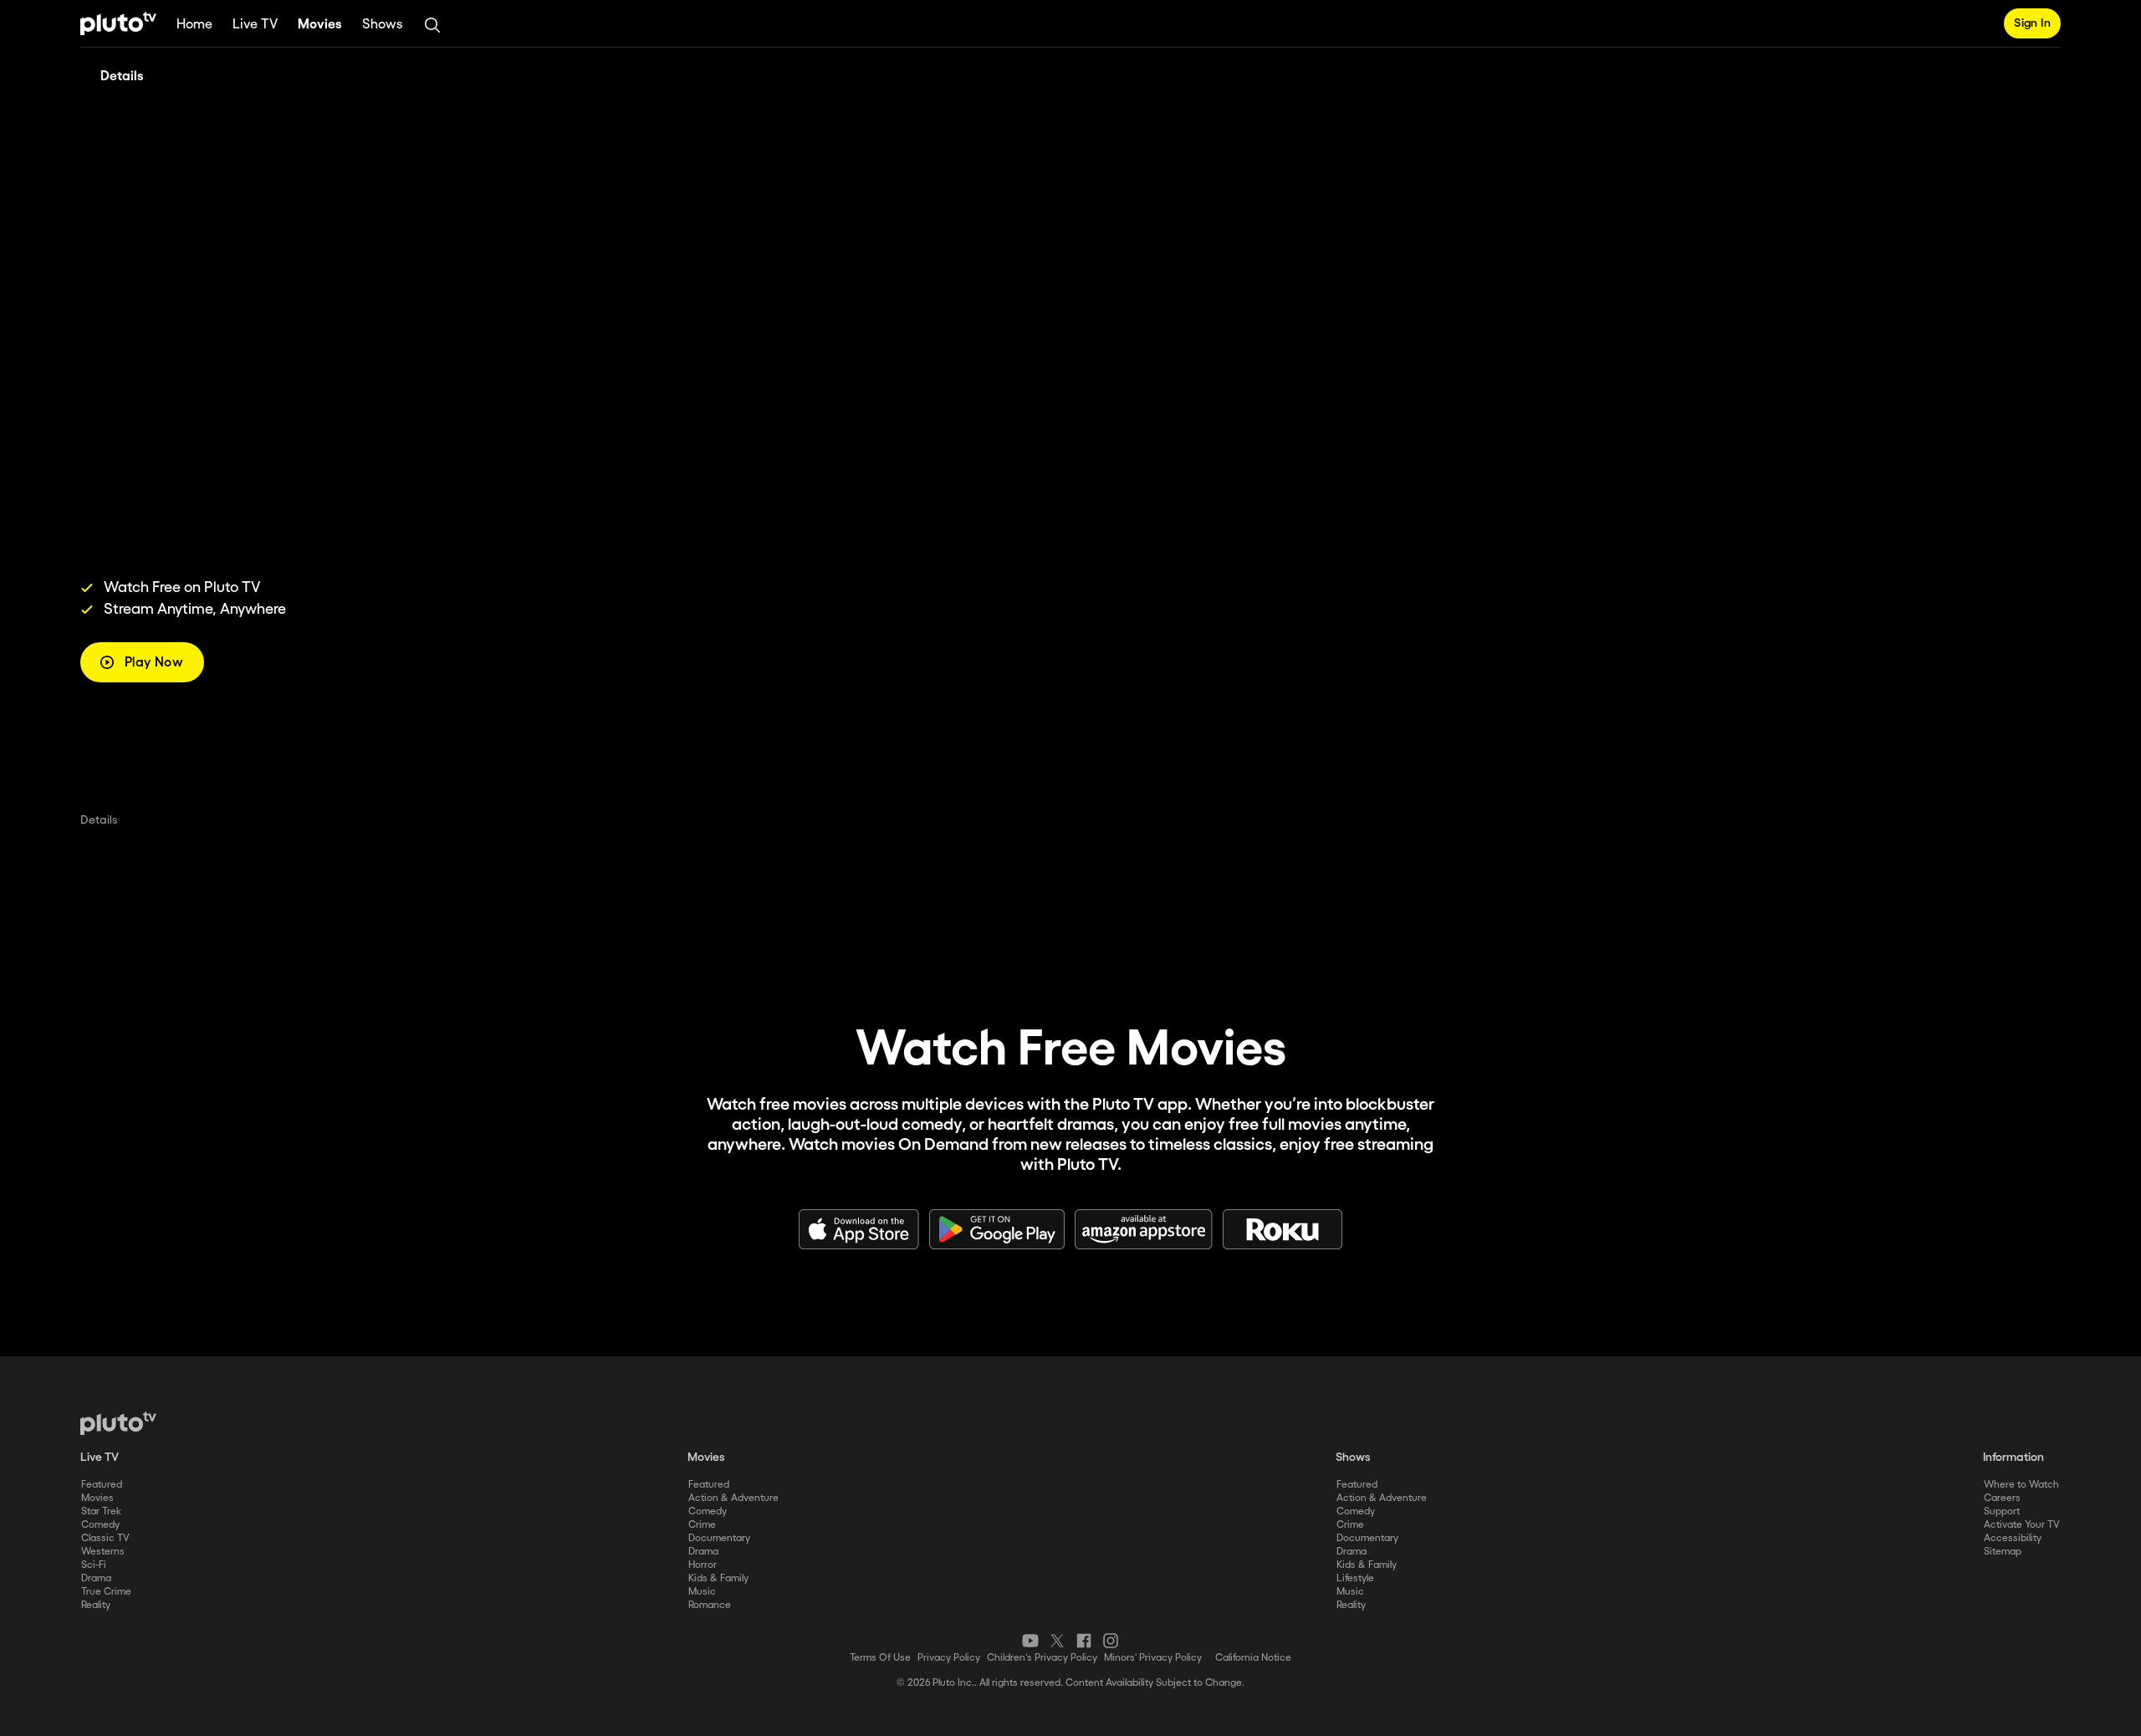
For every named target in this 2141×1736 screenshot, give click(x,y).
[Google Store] (997, 1229)
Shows (382, 25)
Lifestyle (1355, 1578)
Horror (703, 1565)
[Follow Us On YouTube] (1030, 1641)
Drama (96, 1578)
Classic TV (105, 1538)
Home (194, 25)
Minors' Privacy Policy (1153, 1658)
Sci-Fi (94, 1565)
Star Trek (101, 1511)
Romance (710, 1605)
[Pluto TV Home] (118, 23)
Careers (2002, 1498)
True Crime (106, 1592)
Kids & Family (718, 1578)
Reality (96, 1605)
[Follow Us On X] (1057, 1641)
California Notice (1253, 1658)
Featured (102, 1485)
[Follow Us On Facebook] (1084, 1641)
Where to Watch (2021, 1485)
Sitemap (2003, 1552)
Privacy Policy (949, 1658)
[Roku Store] (1283, 1229)
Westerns (103, 1552)
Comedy (100, 1525)
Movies (320, 25)
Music (702, 1592)
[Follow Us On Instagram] (1111, 1641)
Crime (702, 1525)
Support (2002, 1511)
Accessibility (2013, 1538)
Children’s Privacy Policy (1042, 1658)
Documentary (719, 1538)
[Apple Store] (859, 1229)
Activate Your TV (2022, 1525)
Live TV (255, 25)
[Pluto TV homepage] (118, 1423)
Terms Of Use (880, 1658)
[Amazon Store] (1144, 1229)
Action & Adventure (733, 1498)
